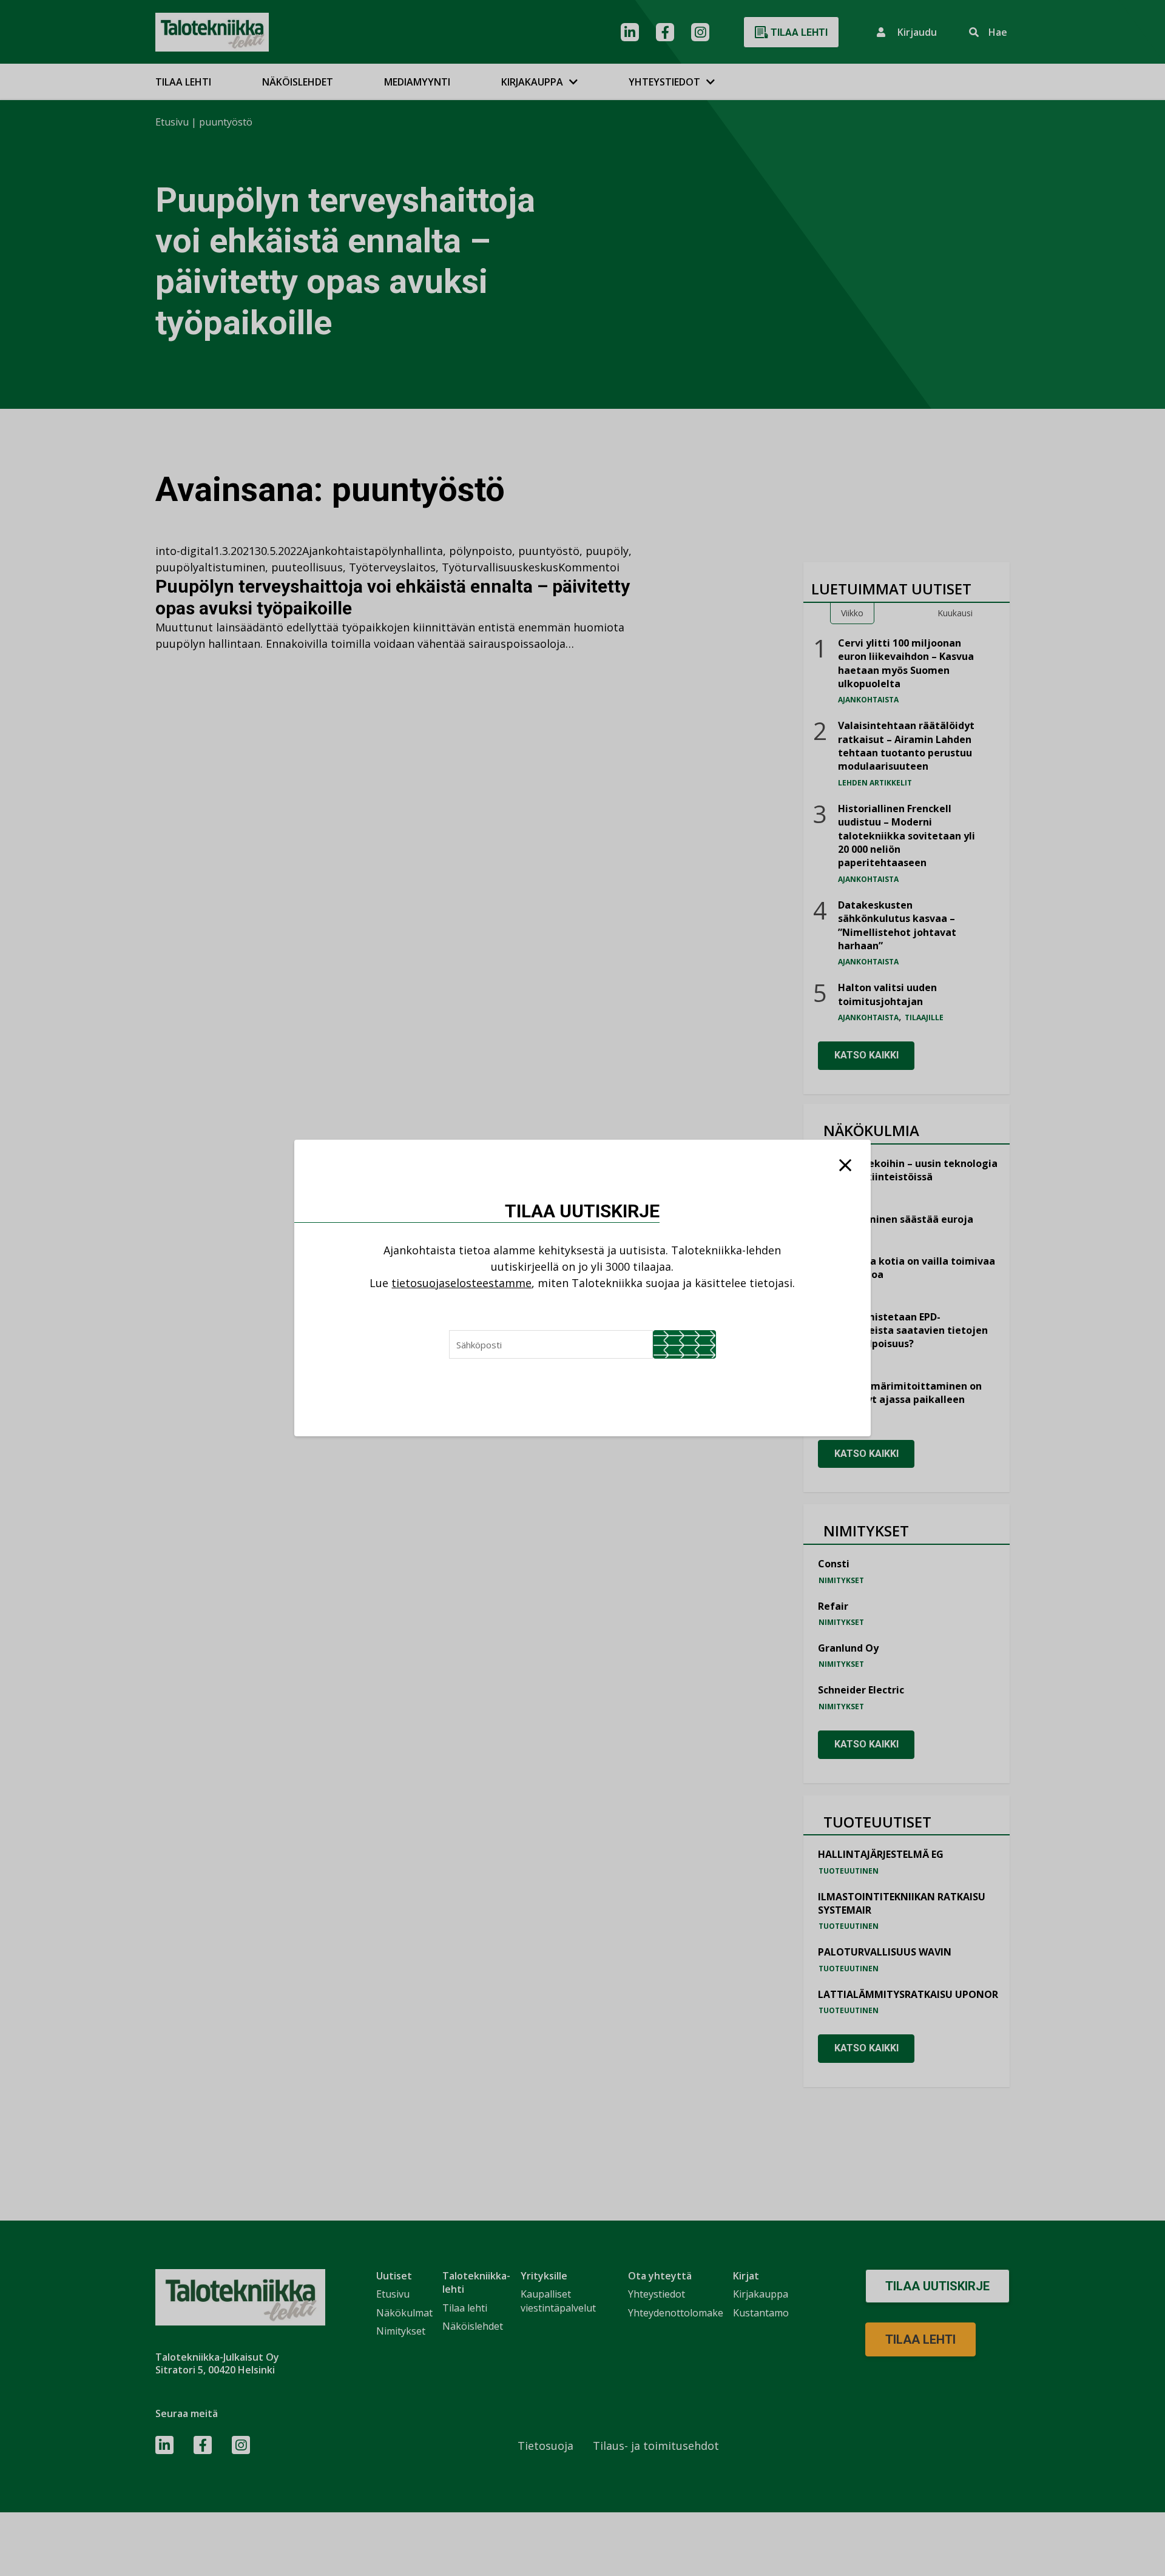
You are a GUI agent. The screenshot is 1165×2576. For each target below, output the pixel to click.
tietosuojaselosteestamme (461, 1283)
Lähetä (684, 1344)
